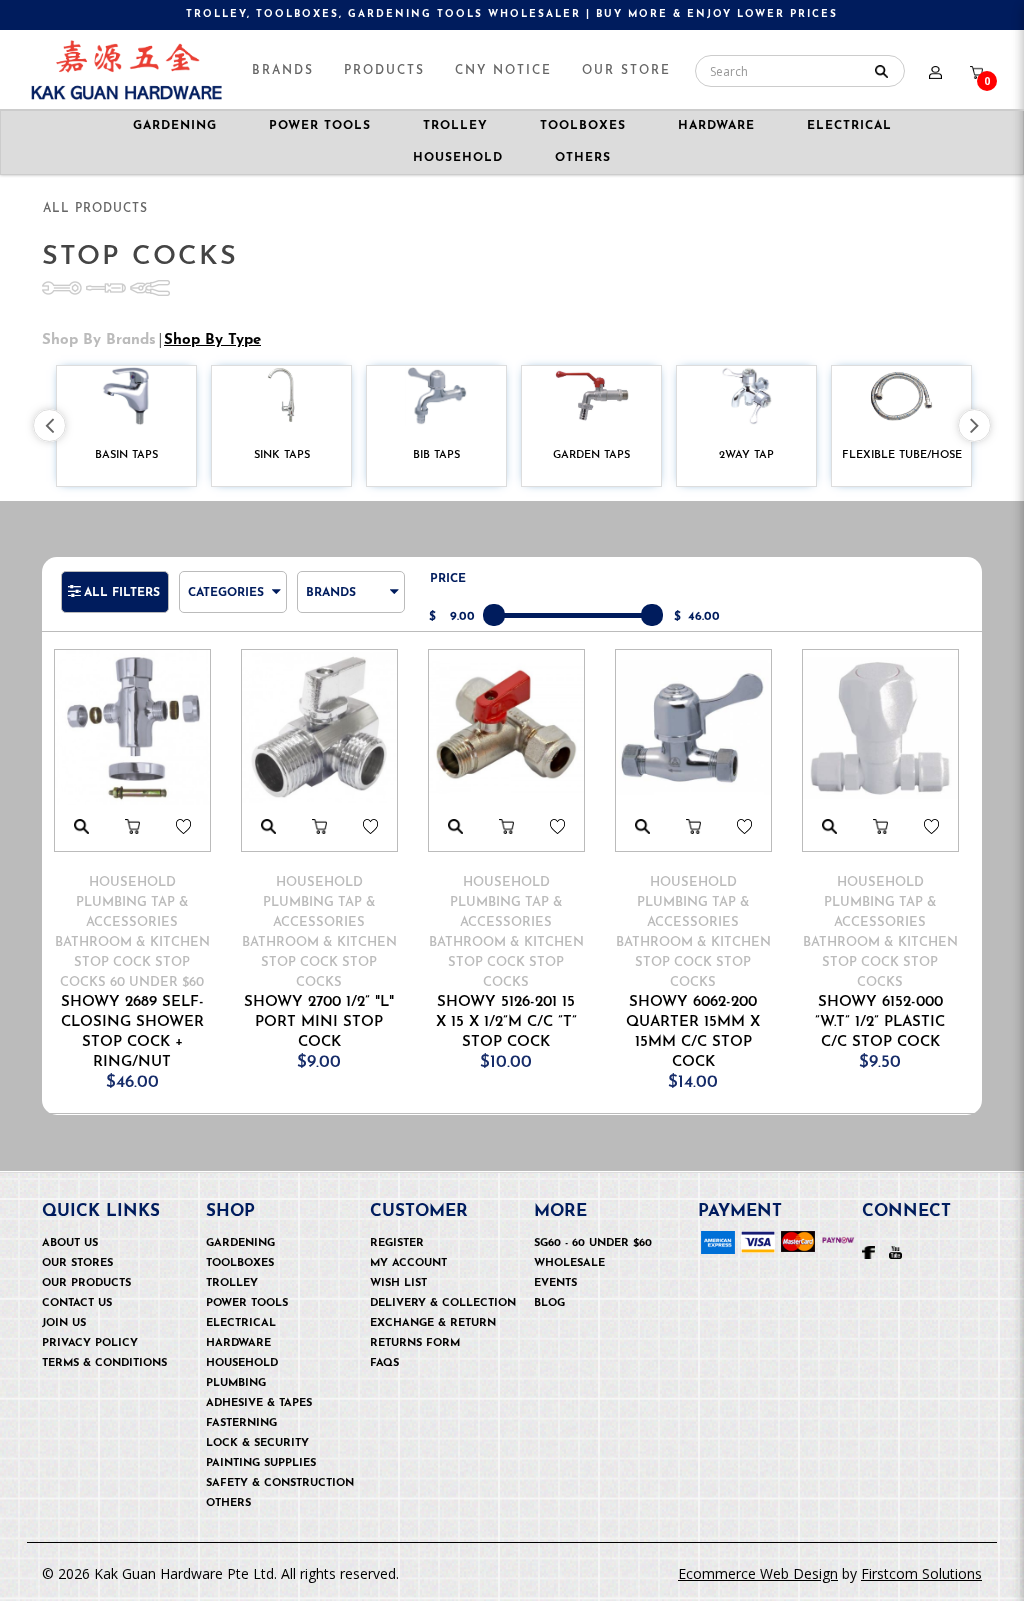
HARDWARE (716, 126)
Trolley (232, 1283)
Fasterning (241, 1423)
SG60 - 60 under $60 (593, 1243)
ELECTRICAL (849, 126)
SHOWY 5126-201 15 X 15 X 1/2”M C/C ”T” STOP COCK (506, 1022)
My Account (408, 1263)
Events (555, 1283)
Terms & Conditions (104, 1363)
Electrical (241, 1323)
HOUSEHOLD (458, 158)
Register (397, 1243)
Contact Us (77, 1303)
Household (242, 1363)
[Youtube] (895, 1251)
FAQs (384, 1363)
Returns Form (415, 1343)
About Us (70, 1243)
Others (583, 158)
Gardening (240, 1243)
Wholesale (569, 1263)
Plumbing (236, 1383)
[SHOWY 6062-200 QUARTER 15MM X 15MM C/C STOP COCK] (693, 727)
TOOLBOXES (583, 126)
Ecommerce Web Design (758, 1573)
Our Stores (77, 1263)
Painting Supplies (261, 1463)
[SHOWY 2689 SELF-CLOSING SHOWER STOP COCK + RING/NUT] (132, 727)
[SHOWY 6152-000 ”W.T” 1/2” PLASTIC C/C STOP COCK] (880, 727)
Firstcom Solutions (921, 1573)
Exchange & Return (433, 1323)
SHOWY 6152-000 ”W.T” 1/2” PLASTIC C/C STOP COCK (880, 1022)
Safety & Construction (280, 1483)
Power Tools (247, 1303)
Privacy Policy (90, 1343)
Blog (549, 1303)
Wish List (398, 1283)
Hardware (238, 1343)
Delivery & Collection (443, 1303)
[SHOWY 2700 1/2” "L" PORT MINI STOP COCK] (319, 727)
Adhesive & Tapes (259, 1403)
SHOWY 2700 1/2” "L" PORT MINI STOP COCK (319, 1022)
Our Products (86, 1283)
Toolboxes (240, 1263)
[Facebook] (868, 1251)
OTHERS (228, 1503)
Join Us (64, 1323)
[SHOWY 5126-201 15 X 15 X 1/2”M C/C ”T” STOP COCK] (506, 727)
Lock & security (257, 1443)
